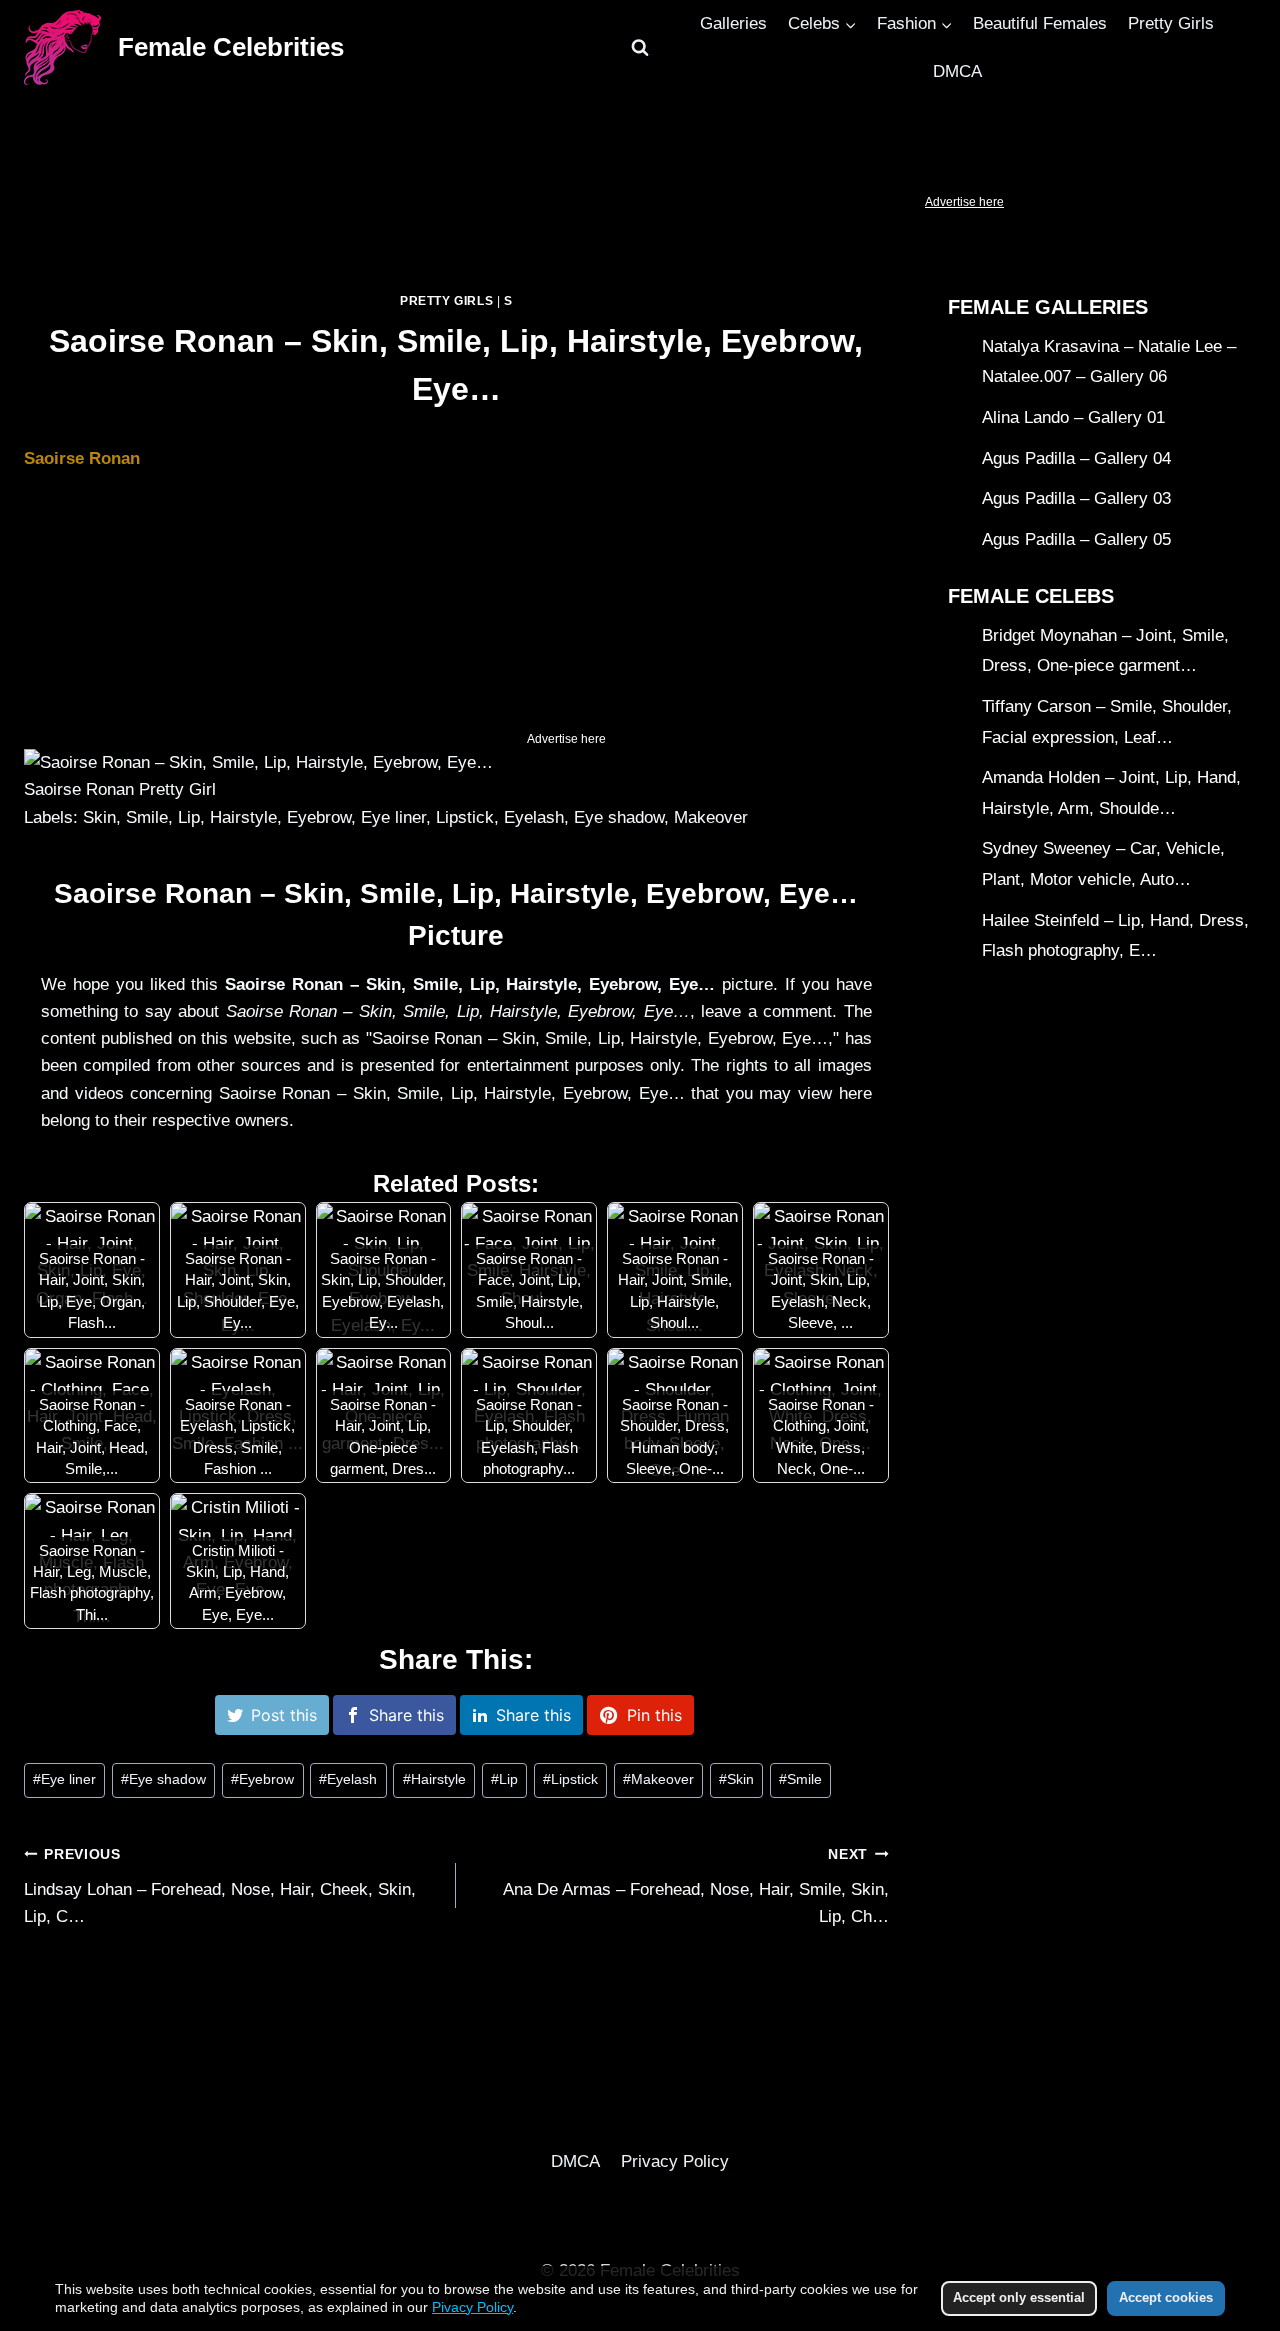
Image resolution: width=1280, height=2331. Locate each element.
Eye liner (64, 1779)
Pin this (654, 1715)
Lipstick (570, 1779)
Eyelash (348, 1779)
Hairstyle (434, 1779)
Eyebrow (262, 1779)
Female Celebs (1031, 596)
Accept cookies (1166, 2297)
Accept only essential (1019, 2297)
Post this (284, 1715)
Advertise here (964, 202)
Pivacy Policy (472, 2307)
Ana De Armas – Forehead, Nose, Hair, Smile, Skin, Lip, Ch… (695, 1886)
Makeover (658, 1779)
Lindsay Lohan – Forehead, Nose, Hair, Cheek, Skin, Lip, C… (220, 1886)
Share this (406, 1715)
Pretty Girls (1171, 23)
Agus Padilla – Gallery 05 (1076, 539)
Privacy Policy (675, 2161)
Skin (736, 1779)
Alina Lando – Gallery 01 (1073, 417)
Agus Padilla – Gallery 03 (1076, 499)
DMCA (957, 71)
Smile (800, 1779)
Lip (504, 1779)
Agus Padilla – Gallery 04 (1076, 458)
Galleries (733, 23)
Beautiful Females (1040, 23)
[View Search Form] (640, 48)
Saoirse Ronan (82, 458)
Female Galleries (1048, 307)
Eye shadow (163, 1779)
